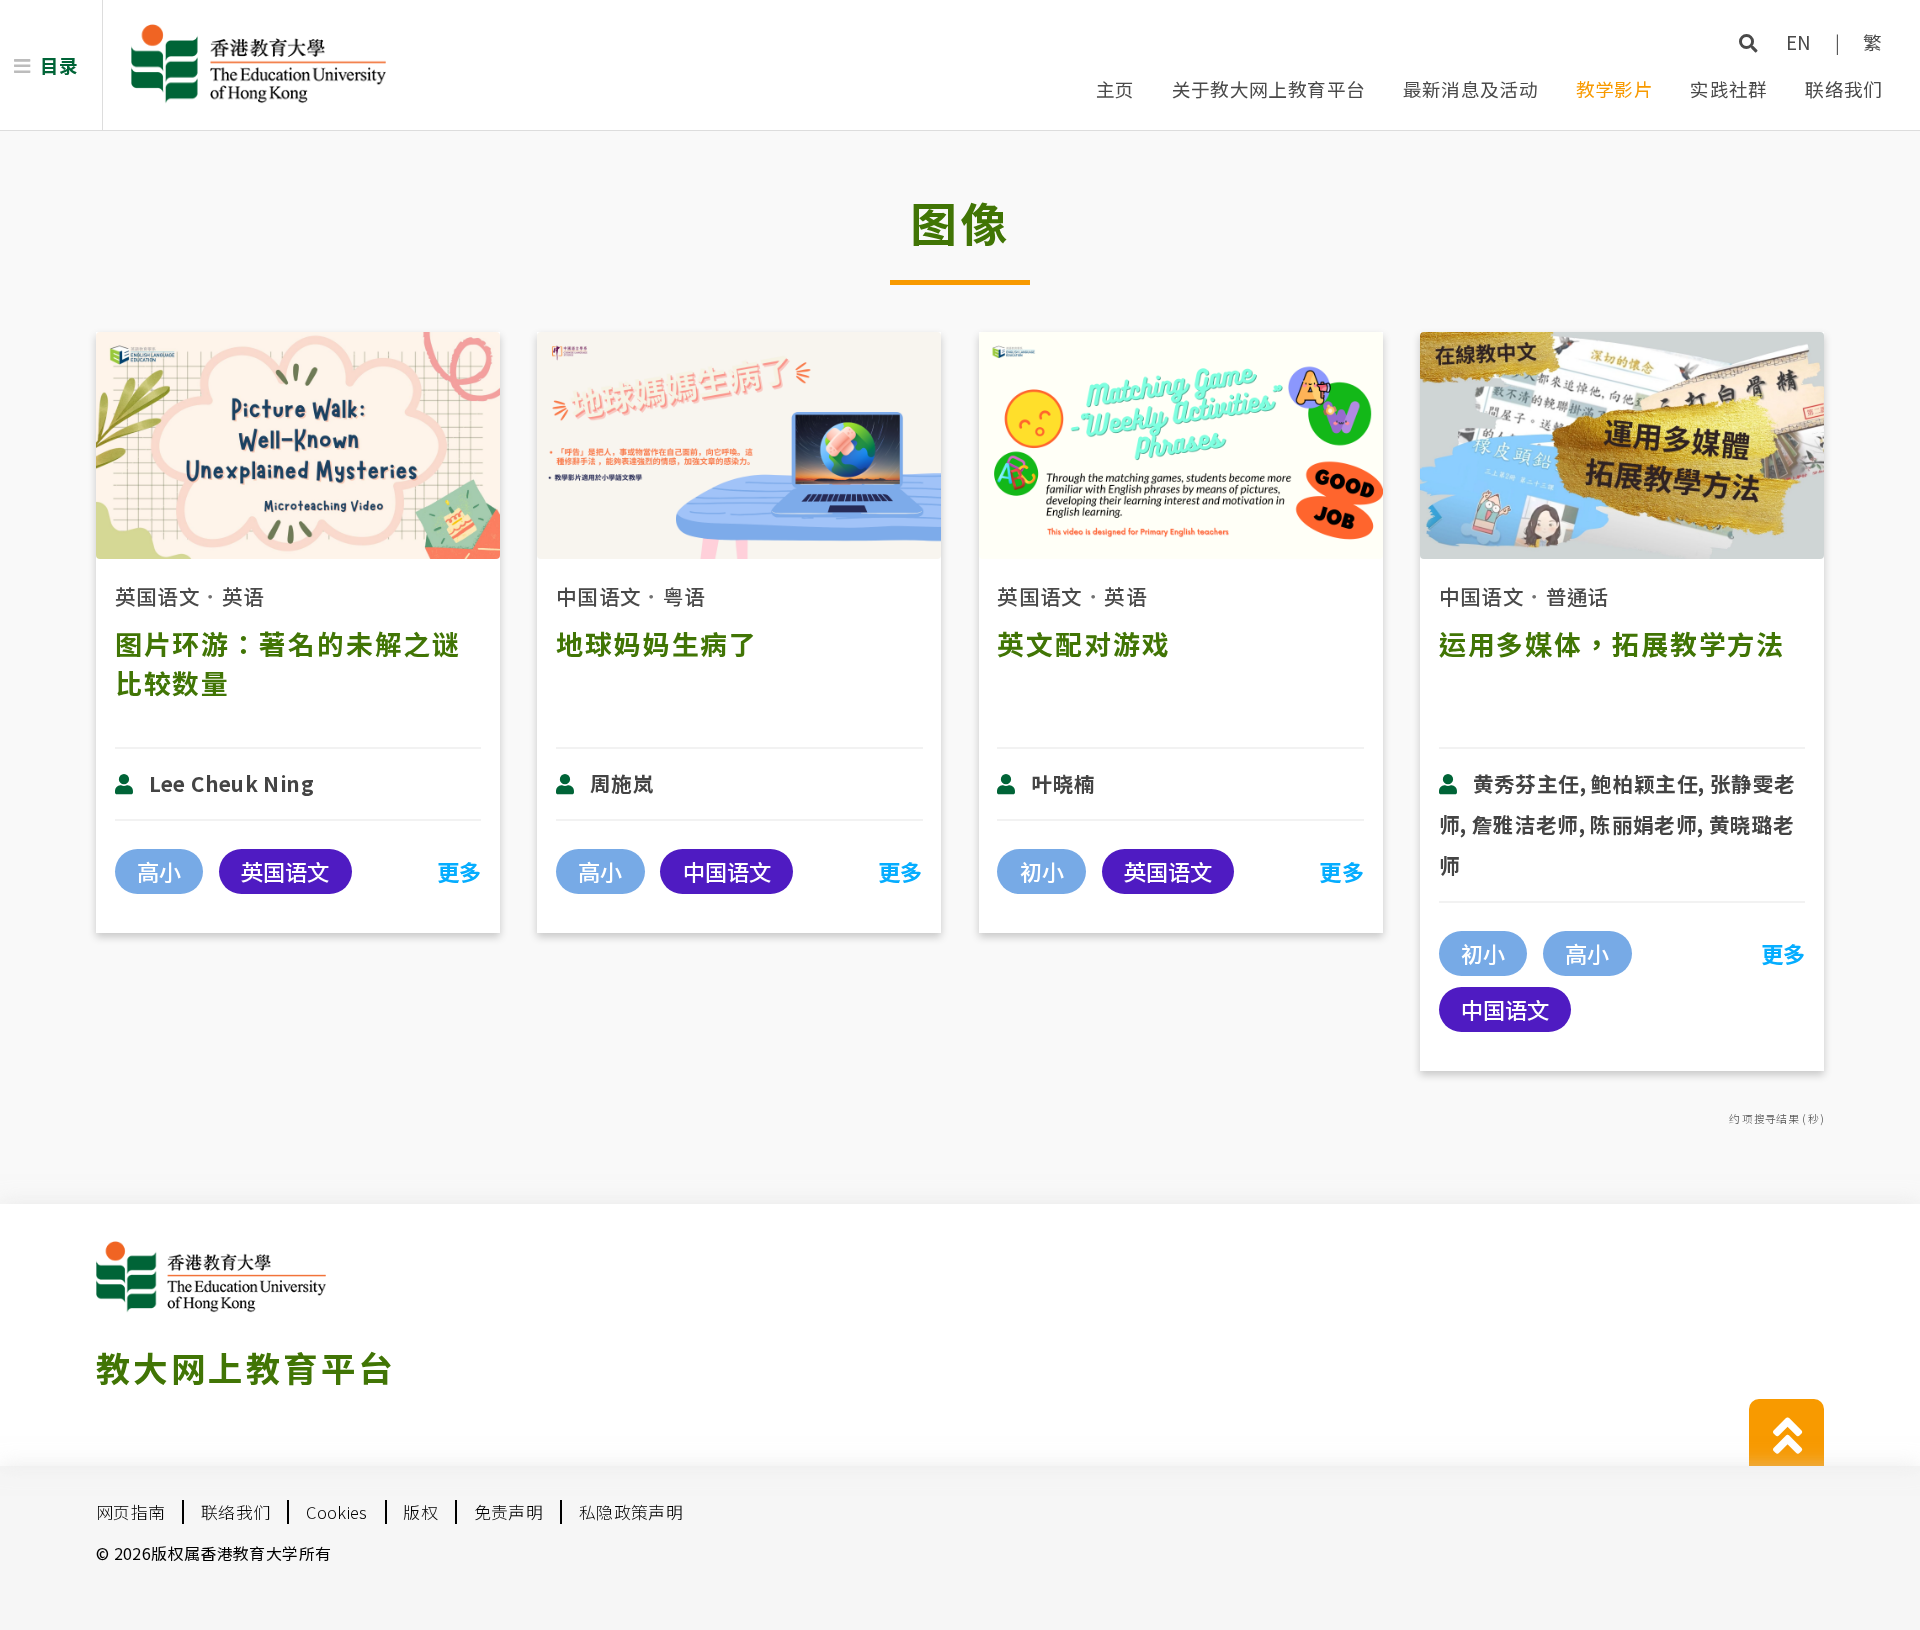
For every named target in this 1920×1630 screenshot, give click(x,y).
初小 (1042, 871)
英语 (243, 596)
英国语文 (158, 596)
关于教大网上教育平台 (1269, 88)
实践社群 (1729, 88)
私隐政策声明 (631, 1512)
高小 (159, 871)
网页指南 (131, 1512)
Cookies (337, 1512)
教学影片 (1615, 88)
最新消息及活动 (1471, 88)
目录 (59, 64)
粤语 (684, 596)
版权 (420, 1512)
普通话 (1578, 596)
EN (1799, 41)
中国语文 (599, 596)
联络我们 (1844, 88)
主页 (1115, 88)
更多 (459, 871)
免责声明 (509, 1512)
